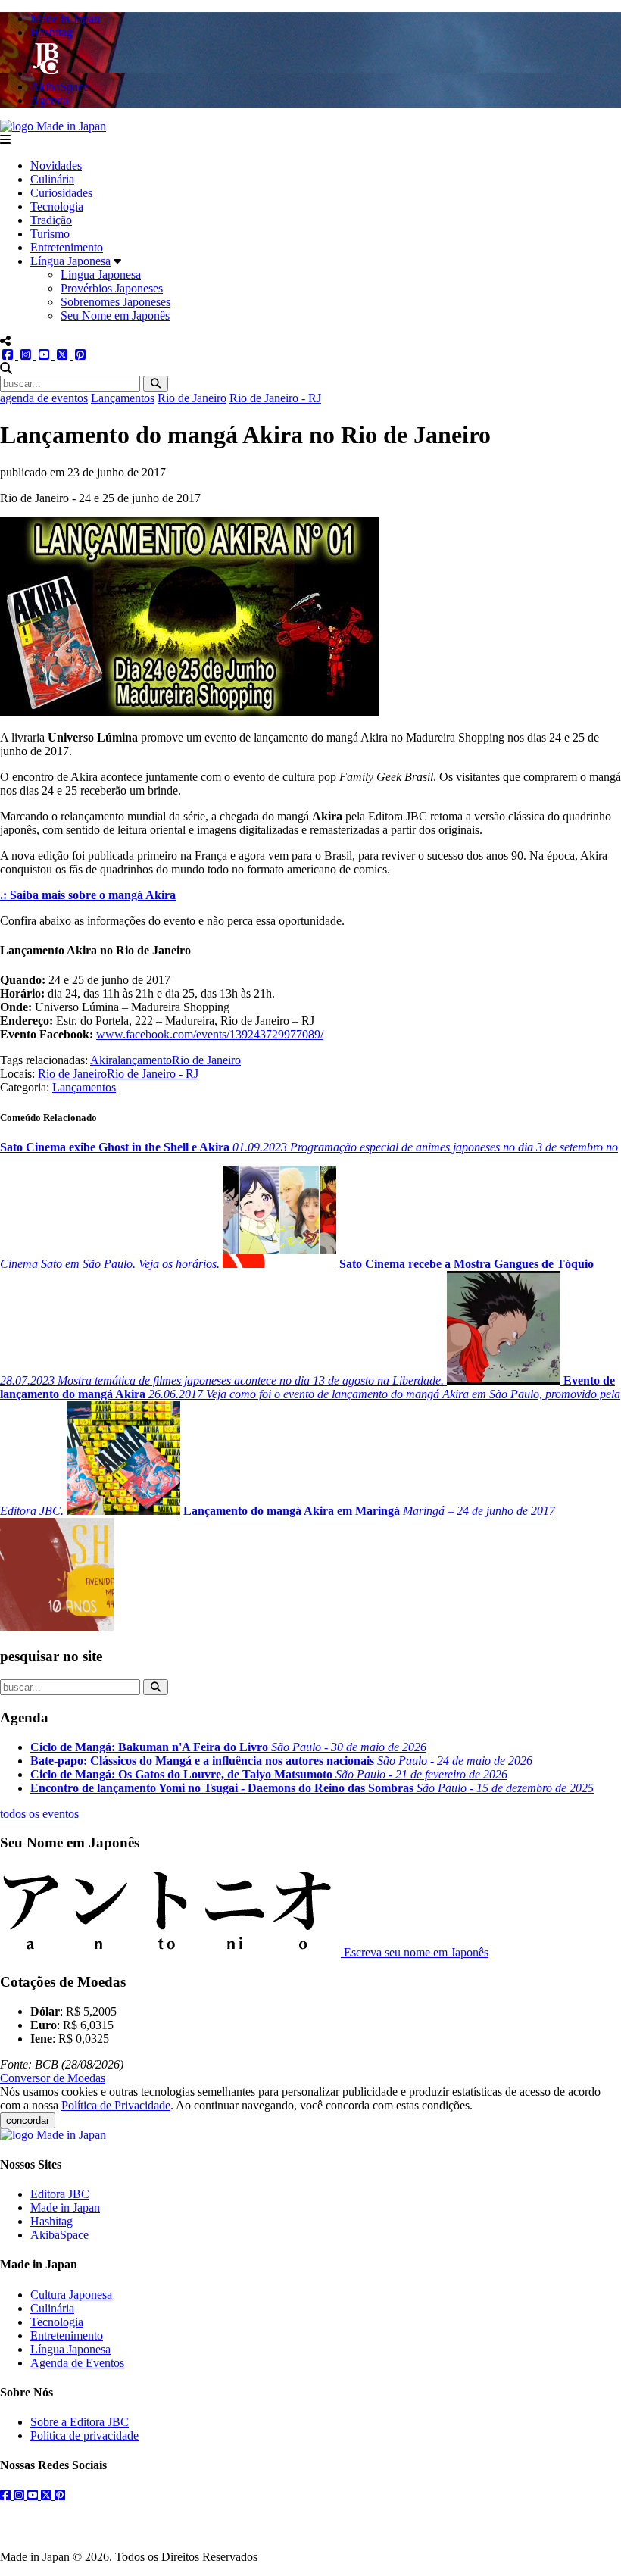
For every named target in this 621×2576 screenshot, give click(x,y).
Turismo (50, 234)
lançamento (145, 1060)
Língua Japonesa (70, 261)
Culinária (52, 179)
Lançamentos (123, 398)
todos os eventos (39, 1814)
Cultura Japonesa (71, 2295)
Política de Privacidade (116, 2105)
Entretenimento (67, 247)
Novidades (56, 165)
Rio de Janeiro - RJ (275, 398)
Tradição (51, 220)
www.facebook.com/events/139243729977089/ (210, 1034)
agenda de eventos (44, 398)
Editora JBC (60, 2194)
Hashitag (51, 2221)
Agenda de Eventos (77, 2363)
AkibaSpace (59, 2235)
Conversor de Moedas (53, 2078)
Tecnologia (57, 206)
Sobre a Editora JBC (80, 2422)
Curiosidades (61, 193)
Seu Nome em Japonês (115, 315)
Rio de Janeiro (192, 398)
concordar (28, 2120)
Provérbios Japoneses (112, 288)
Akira (104, 1060)
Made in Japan (65, 2208)
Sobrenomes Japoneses (115, 302)
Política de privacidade (84, 2435)
